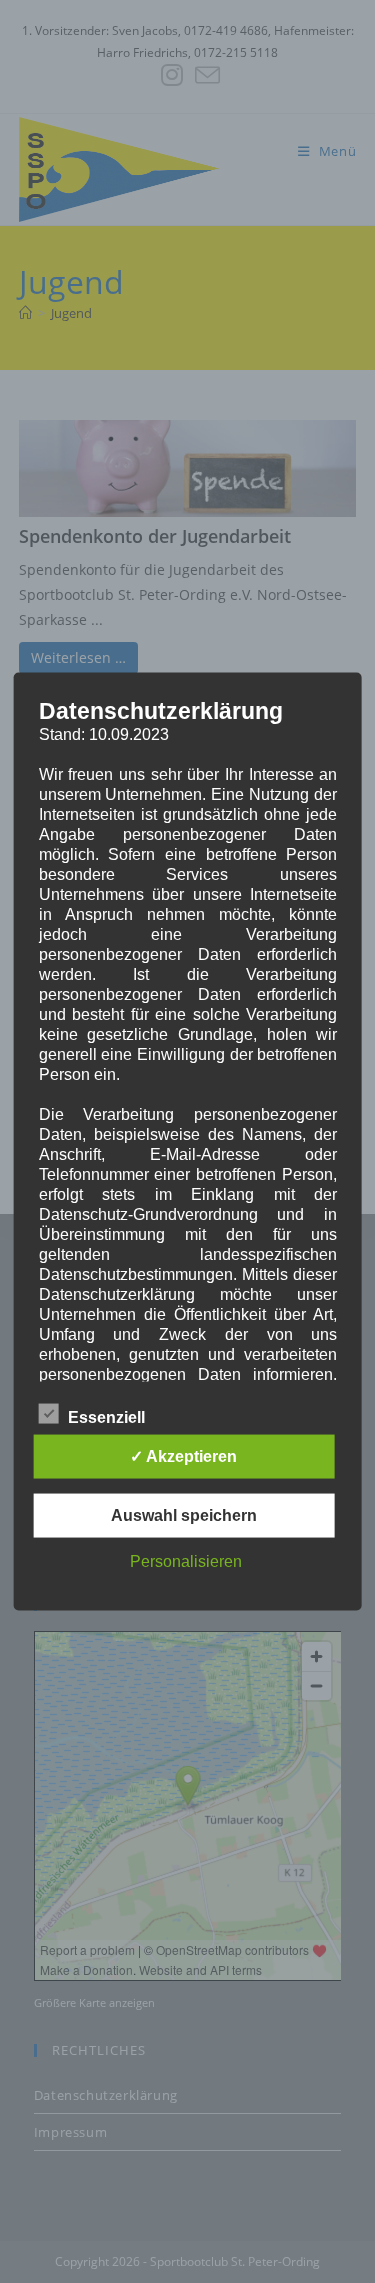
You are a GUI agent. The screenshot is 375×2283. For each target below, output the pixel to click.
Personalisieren (186, 1561)
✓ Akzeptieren (183, 1456)
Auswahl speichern (184, 1515)
